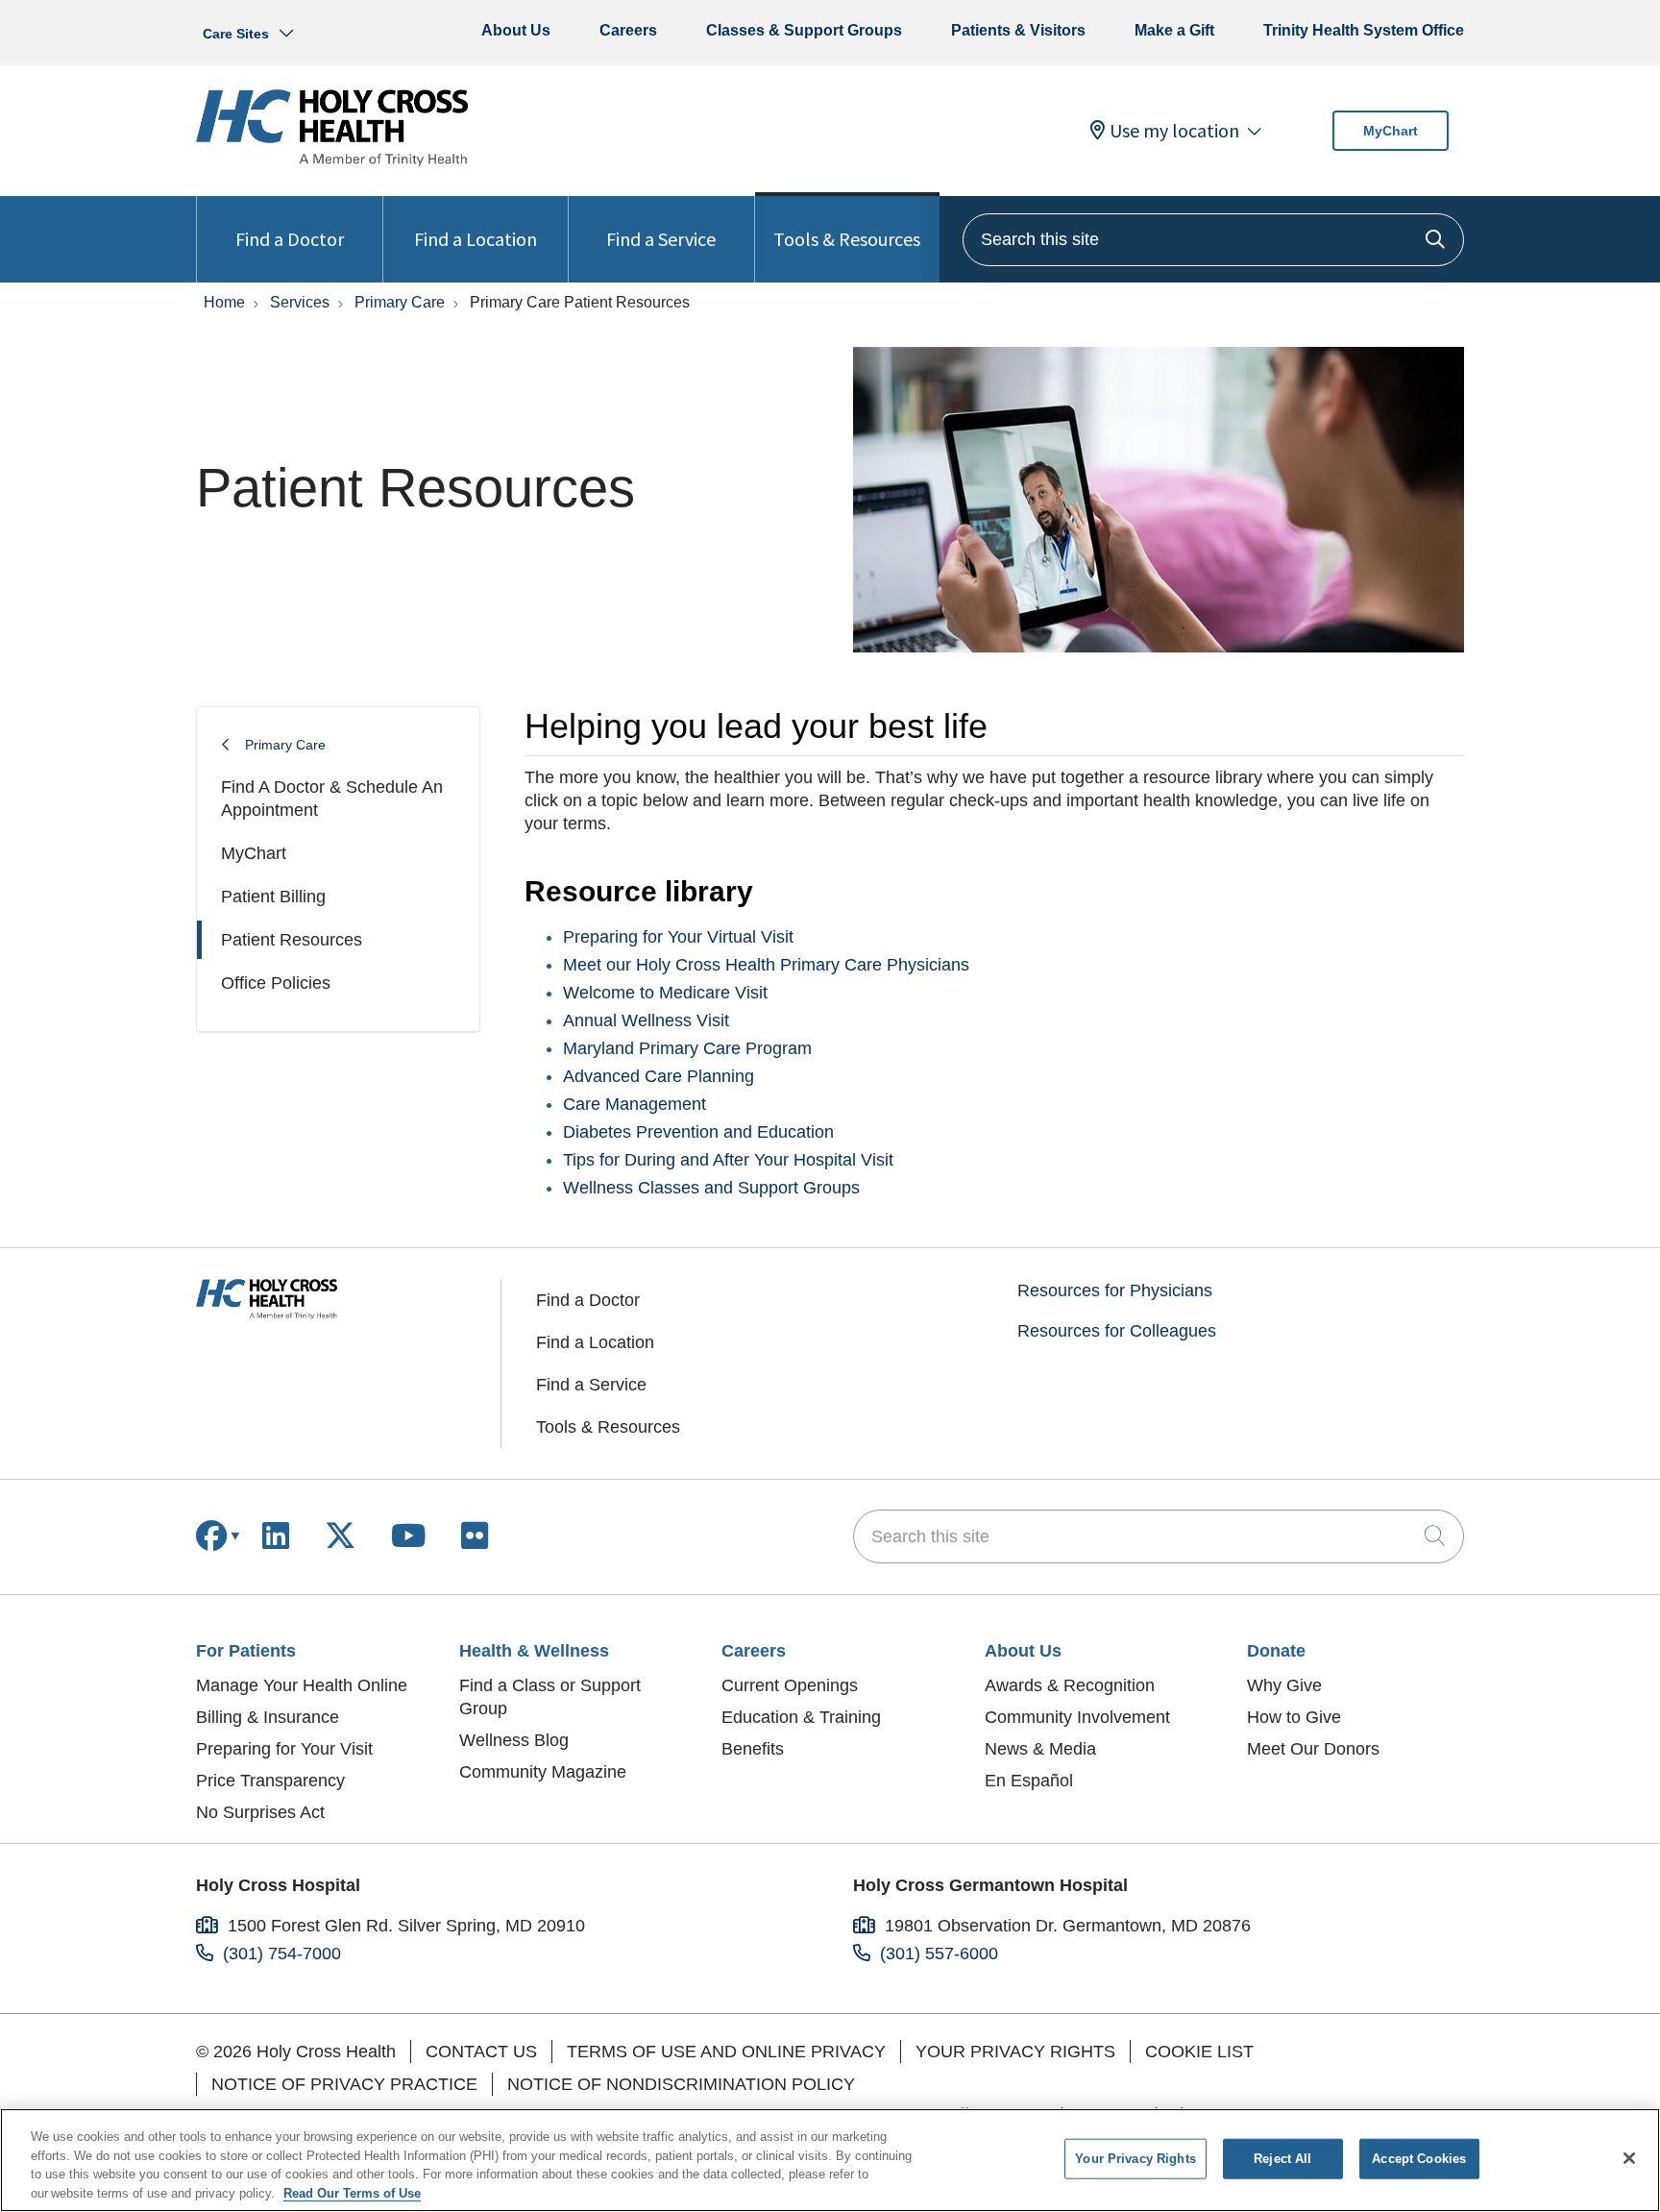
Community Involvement (1077, 1717)
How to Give (1294, 1717)
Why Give (1284, 1685)
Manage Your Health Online (302, 1685)
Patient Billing (273, 897)
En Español (1029, 1781)
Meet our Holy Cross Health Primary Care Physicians (766, 965)
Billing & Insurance (268, 1717)
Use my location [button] (1174, 131)
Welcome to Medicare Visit (665, 993)
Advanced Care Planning (659, 1076)
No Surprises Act (260, 1812)
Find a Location (476, 239)
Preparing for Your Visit (284, 1749)
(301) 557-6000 (939, 1954)
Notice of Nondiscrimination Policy (681, 2084)
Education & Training (801, 1717)
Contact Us (481, 2052)
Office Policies (276, 983)
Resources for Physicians (1115, 1290)
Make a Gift (1174, 30)
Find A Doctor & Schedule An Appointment (332, 799)
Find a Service (661, 239)
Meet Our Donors (1313, 1749)
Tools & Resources (847, 239)
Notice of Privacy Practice (344, 2084)
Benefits (753, 1749)
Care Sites (236, 34)
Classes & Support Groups (804, 30)
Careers (628, 30)
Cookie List (1199, 2052)
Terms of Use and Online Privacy (726, 2052)
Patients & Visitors (1018, 30)
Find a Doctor (290, 239)
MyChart (1391, 131)
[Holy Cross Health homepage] (332, 160)
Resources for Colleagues (1117, 1331)
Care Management (635, 1104)
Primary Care (285, 745)
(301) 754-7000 (282, 1954)
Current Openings (790, 1685)
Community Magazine (543, 1772)
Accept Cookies (1419, 2159)
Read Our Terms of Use (352, 2192)
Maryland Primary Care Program (687, 1048)
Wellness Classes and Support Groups (711, 1188)
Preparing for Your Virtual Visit (678, 937)
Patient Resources (292, 940)
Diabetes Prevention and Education (698, 1132)
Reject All (1282, 2159)
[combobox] (1213, 240)
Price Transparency (270, 1781)
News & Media (1040, 1749)
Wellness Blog (514, 1740)
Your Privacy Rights (1015, 2052)
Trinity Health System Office (1364, 30)
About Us (516, 30)
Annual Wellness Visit (646, 1020)
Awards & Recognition (1070, 1685)
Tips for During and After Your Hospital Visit (728, 1160)
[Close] (1629, 2158)
